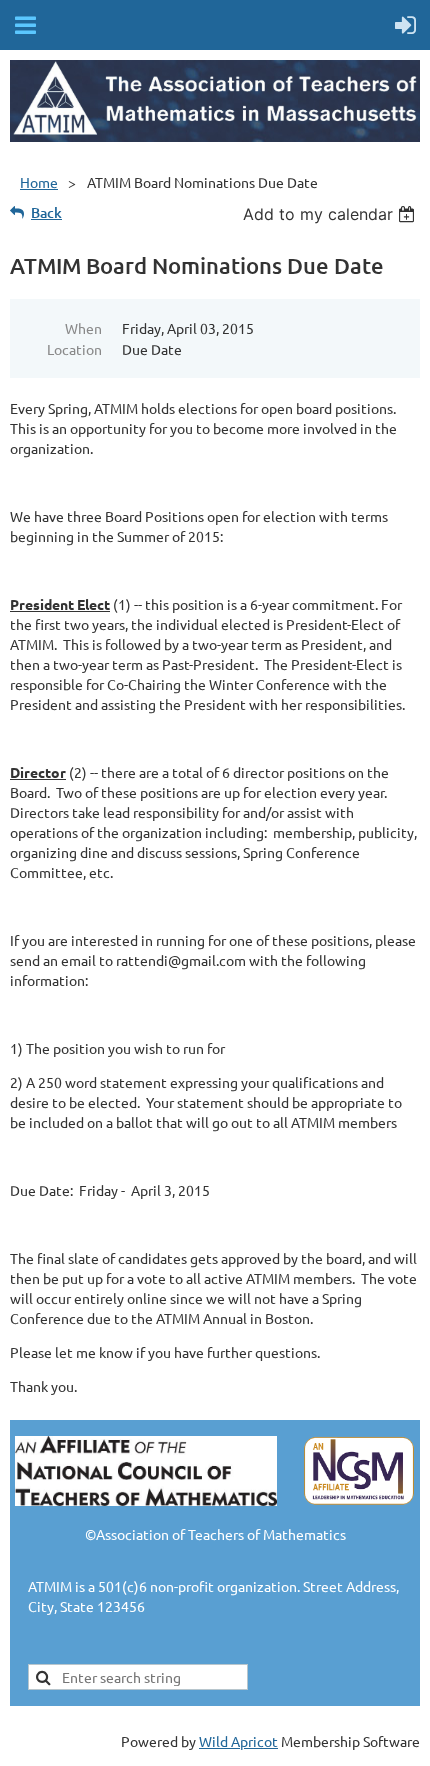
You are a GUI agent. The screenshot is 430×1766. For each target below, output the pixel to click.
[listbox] (331, 214)
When (83, 328)
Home (39, 182)
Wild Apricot (238, 1741)
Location (74, 349)
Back (46, 212)
